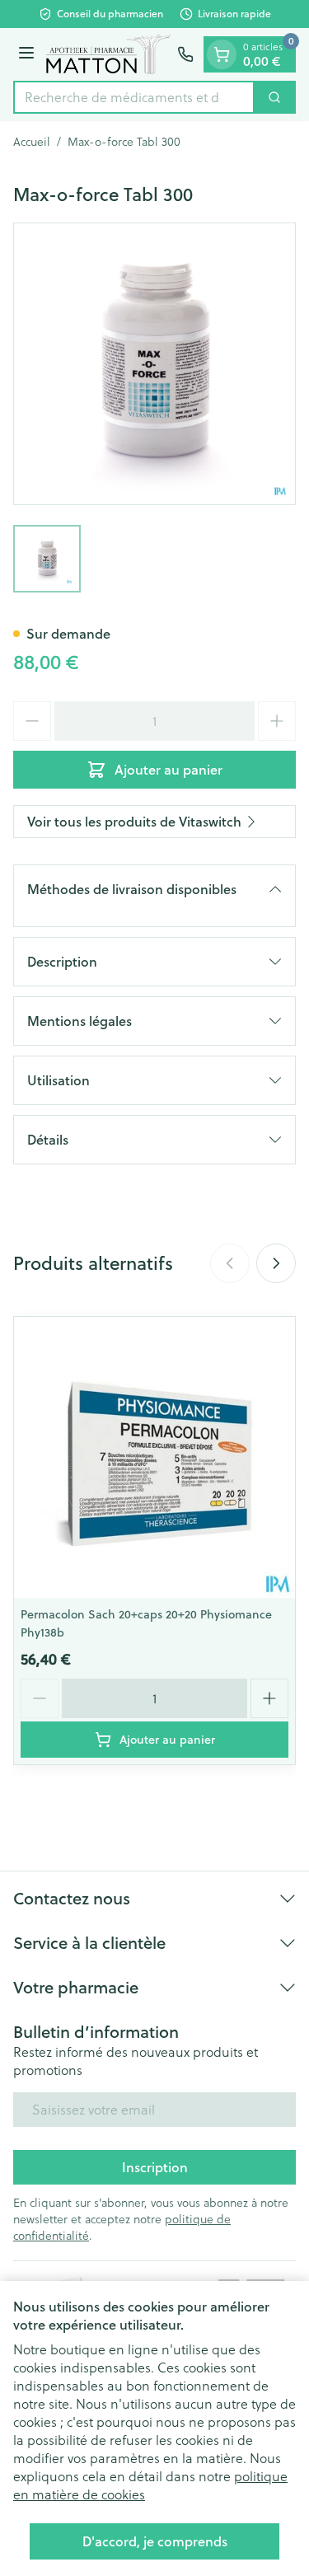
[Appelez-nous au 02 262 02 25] (185, 54)
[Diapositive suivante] (276, 1263)
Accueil (32, 142)
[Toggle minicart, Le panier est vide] (222, 54)
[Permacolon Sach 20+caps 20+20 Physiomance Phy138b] (154, 1457)
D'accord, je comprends (155, 2541)
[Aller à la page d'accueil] (108, 54)
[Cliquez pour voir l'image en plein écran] (154, 364)
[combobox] (134, 97)
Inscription (155, 2167)
